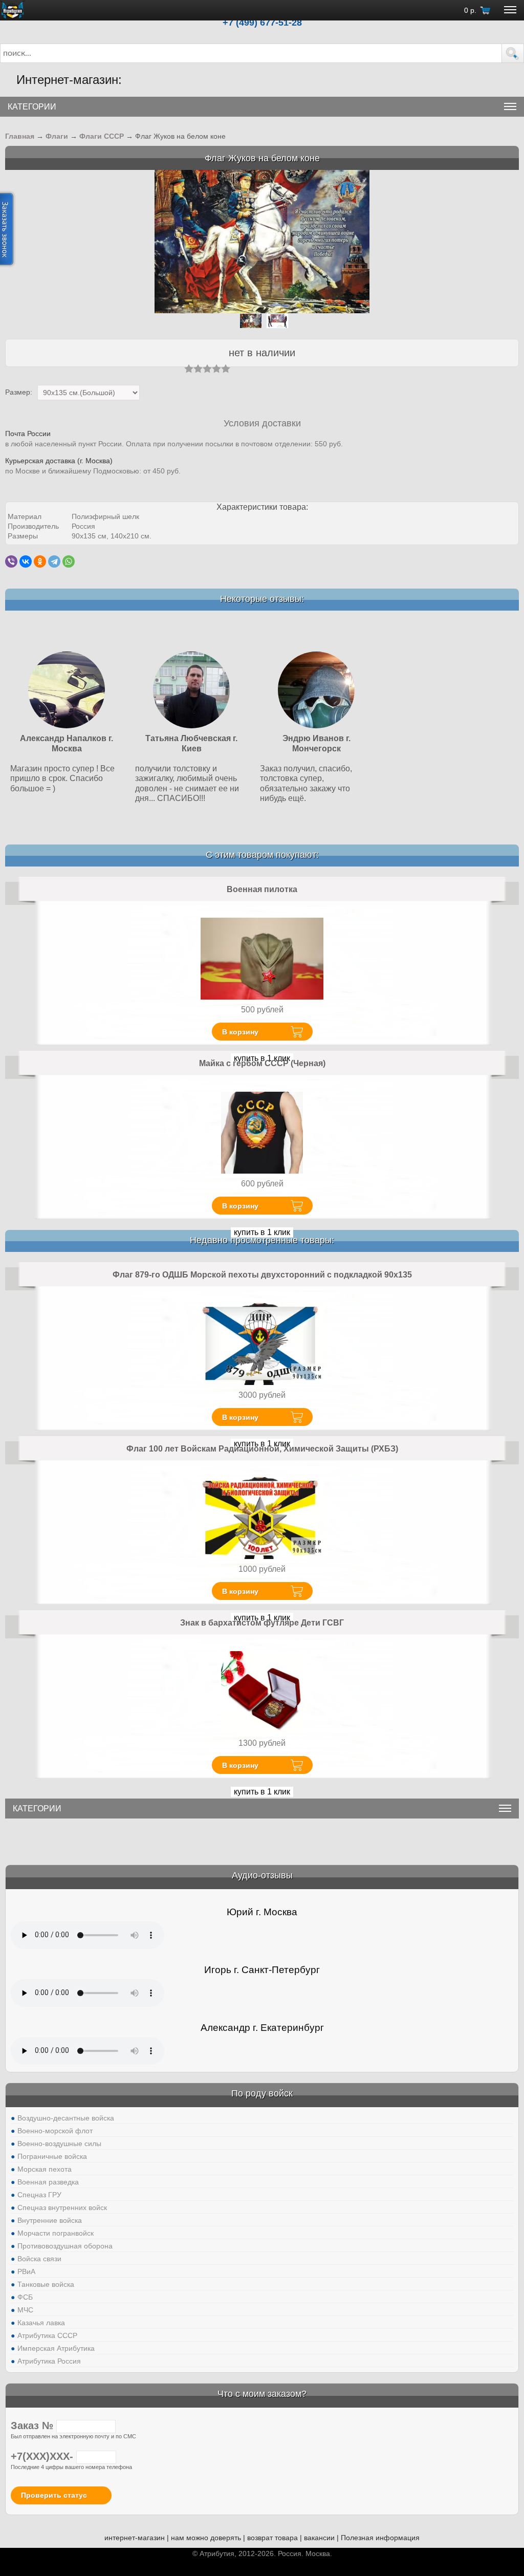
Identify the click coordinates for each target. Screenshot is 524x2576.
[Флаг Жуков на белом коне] (262, 241)
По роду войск (262, 2093)
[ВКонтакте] (26, 561)
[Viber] (11, 561)
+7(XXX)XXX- (43, 2456)
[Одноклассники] (40, 561)
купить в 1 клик (262, 1232)
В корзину (240, 1032)
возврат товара (272, 2538)
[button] (513, 53)
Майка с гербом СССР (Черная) (262, 1063)
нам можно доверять (206, 2538)
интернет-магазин (135, 2538)
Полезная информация (380, 2538)
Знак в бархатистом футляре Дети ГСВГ (262, 1623)
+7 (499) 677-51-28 (262, 23)
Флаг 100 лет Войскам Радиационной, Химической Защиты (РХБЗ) (262, 1449)
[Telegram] (54, 561)
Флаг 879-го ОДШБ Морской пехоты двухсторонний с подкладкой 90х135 (262, 1275)
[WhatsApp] (69, 561)
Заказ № (34, 2426)
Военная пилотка (262, 889)
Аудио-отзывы (262, 1875)
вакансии (319, 2538)
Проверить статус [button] (54, 2495)
